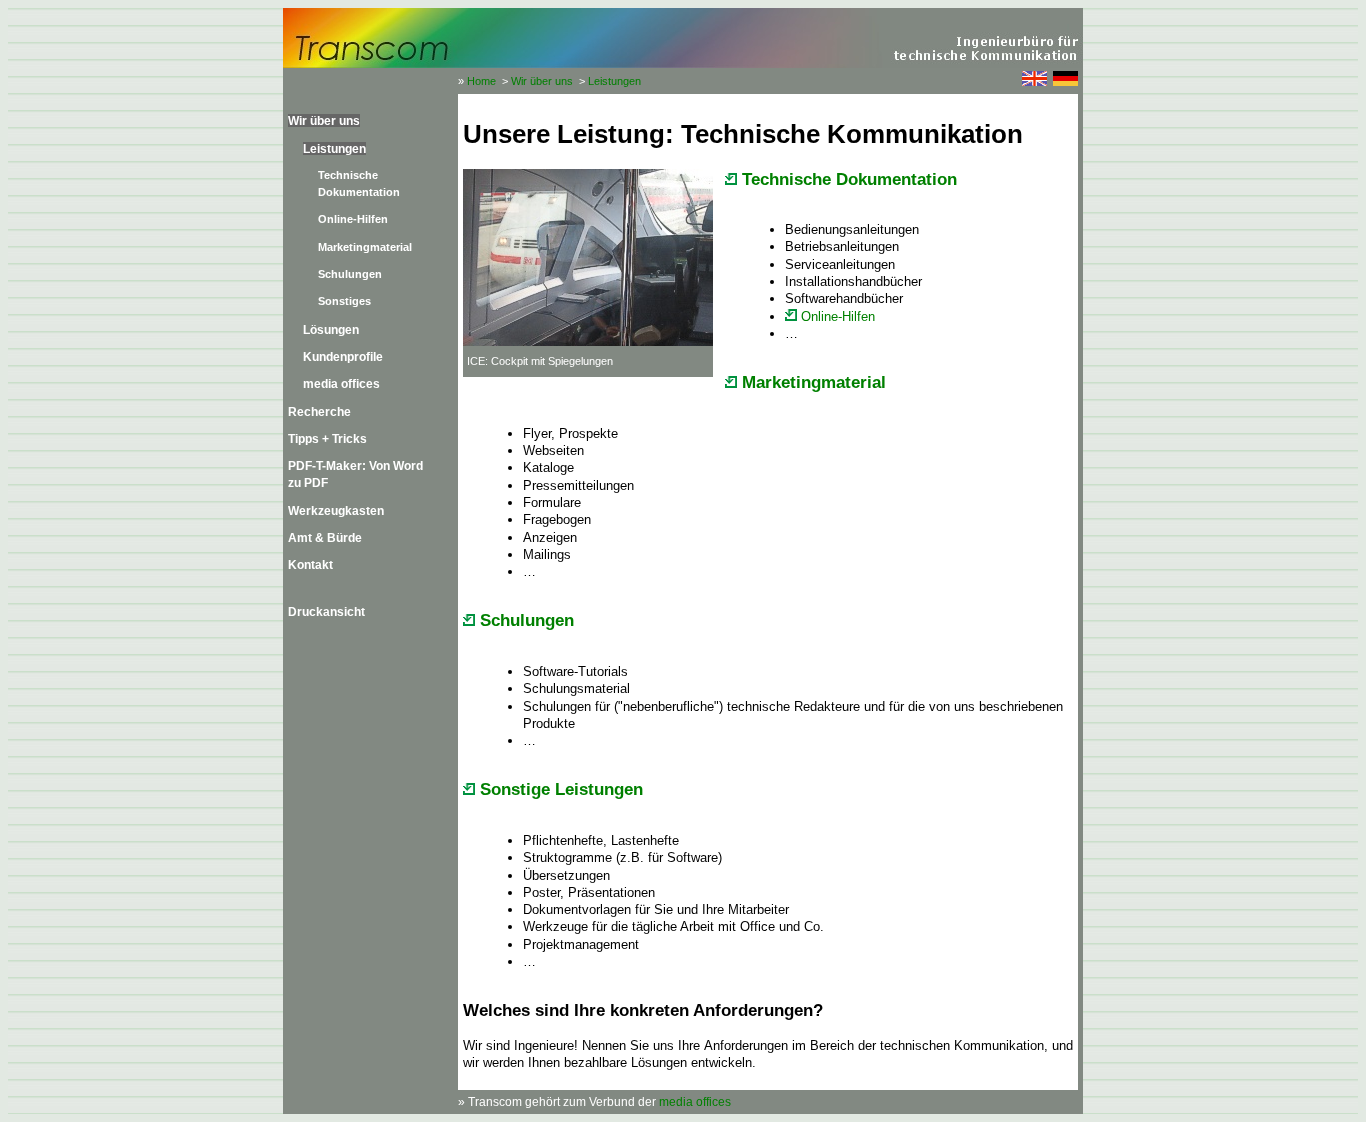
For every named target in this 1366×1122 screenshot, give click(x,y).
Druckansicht (326, 611)
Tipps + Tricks (327, 438)
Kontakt (310, 564)
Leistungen (614, 81)
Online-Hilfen (353, 219)
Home (481, 81)
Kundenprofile (343, 356)
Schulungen (350, 274)
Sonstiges (344, 301)
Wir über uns (542, 81)
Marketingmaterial (365, 247)
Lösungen (331, 329)
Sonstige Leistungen (559, 789)
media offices (341, 383)
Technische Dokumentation (847, 179)
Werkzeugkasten (336, 510)
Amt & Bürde (325, 537)
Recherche (319, 411)
